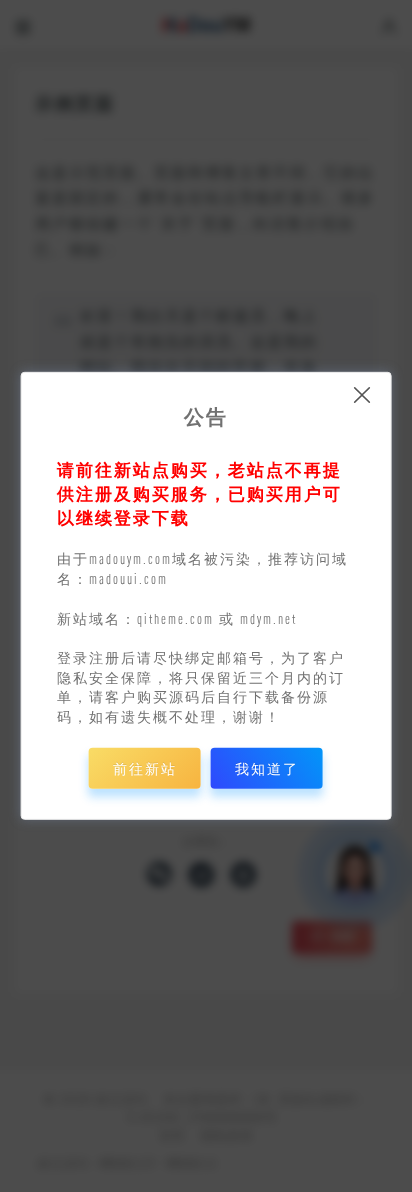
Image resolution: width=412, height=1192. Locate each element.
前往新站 (145, 768)
